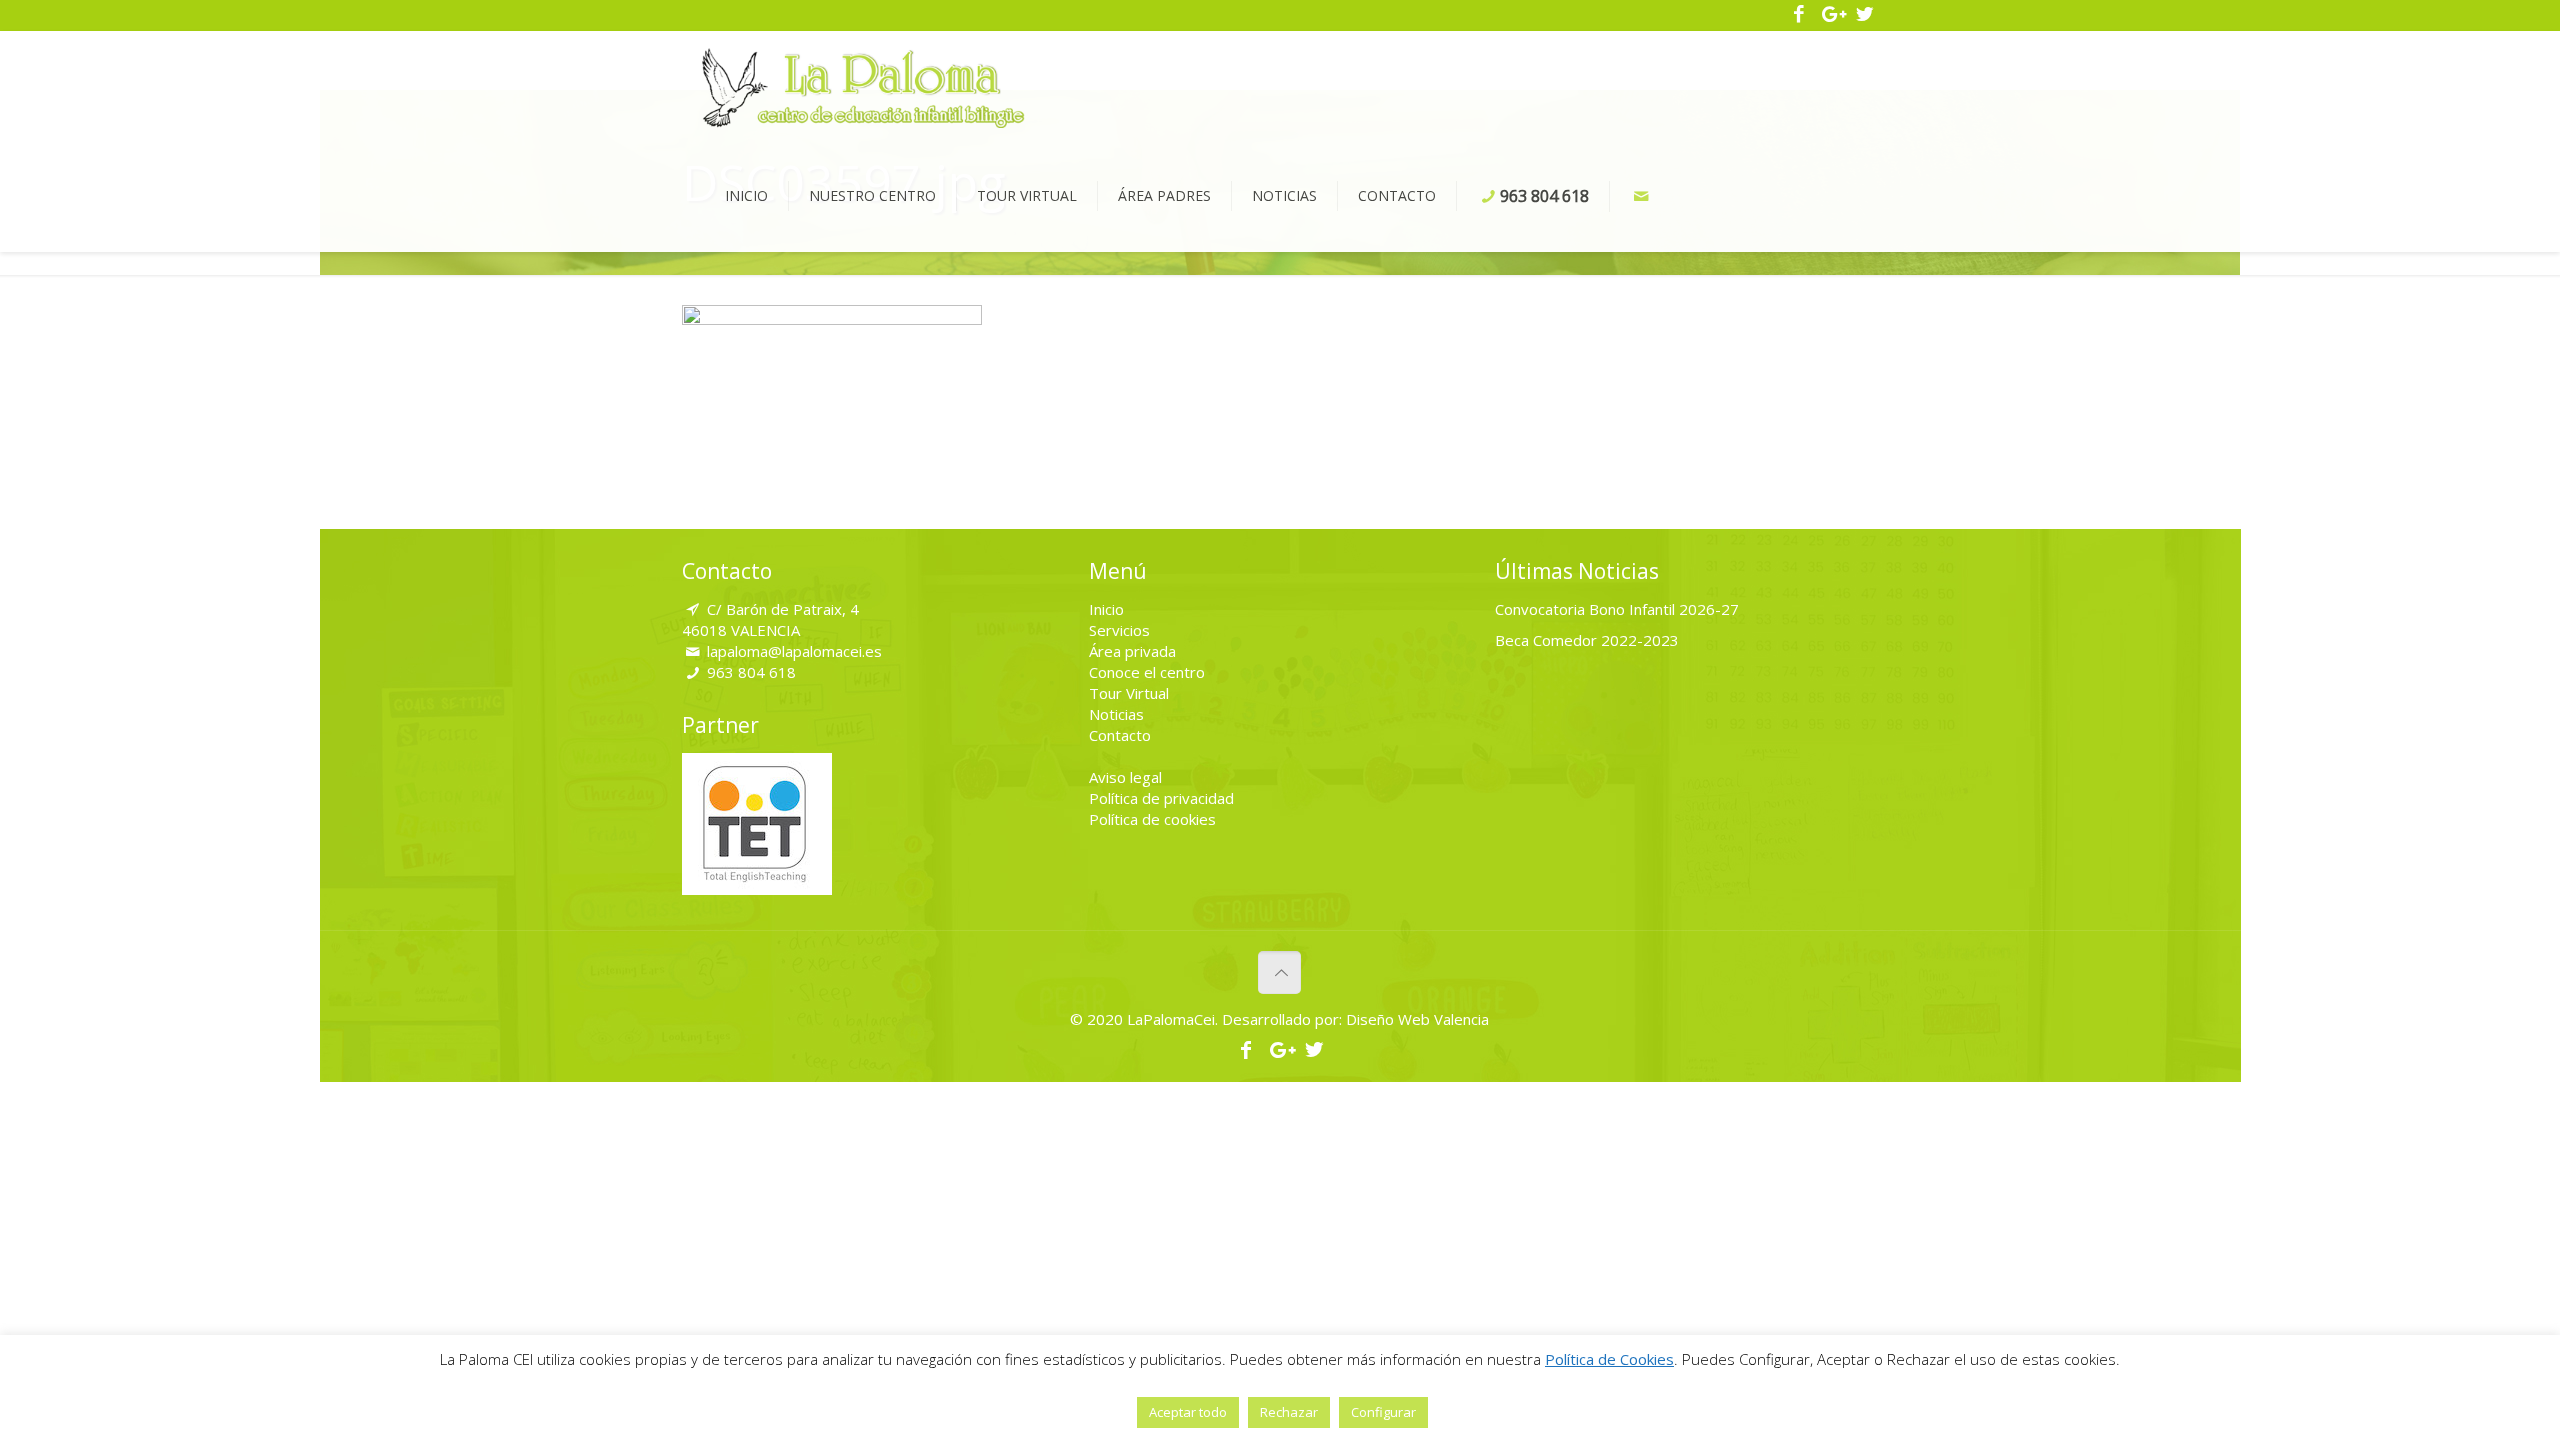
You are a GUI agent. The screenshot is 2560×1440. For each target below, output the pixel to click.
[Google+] (1832, 15)
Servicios (1119, 630)
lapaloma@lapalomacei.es (794, 651)
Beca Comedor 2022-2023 (1587, 640)
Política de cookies (1152, 819)
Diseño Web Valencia (1415, 1019)
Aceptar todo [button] (1188, 1412)
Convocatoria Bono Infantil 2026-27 (1617, 609)
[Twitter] (1864, 15)
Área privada (1132, 651)
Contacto (1120, 735)
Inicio (1106, 609)
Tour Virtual (1129, 693)
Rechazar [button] (1289, 1412)
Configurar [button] (1383, 1412)
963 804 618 (751, 672)
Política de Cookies (1609, 1359)
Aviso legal (1125, 777)
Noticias (1116, 714)
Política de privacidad (1161, 798)
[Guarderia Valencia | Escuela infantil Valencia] (863, 86)
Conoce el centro (1147, 672)
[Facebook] (1799, 15)
